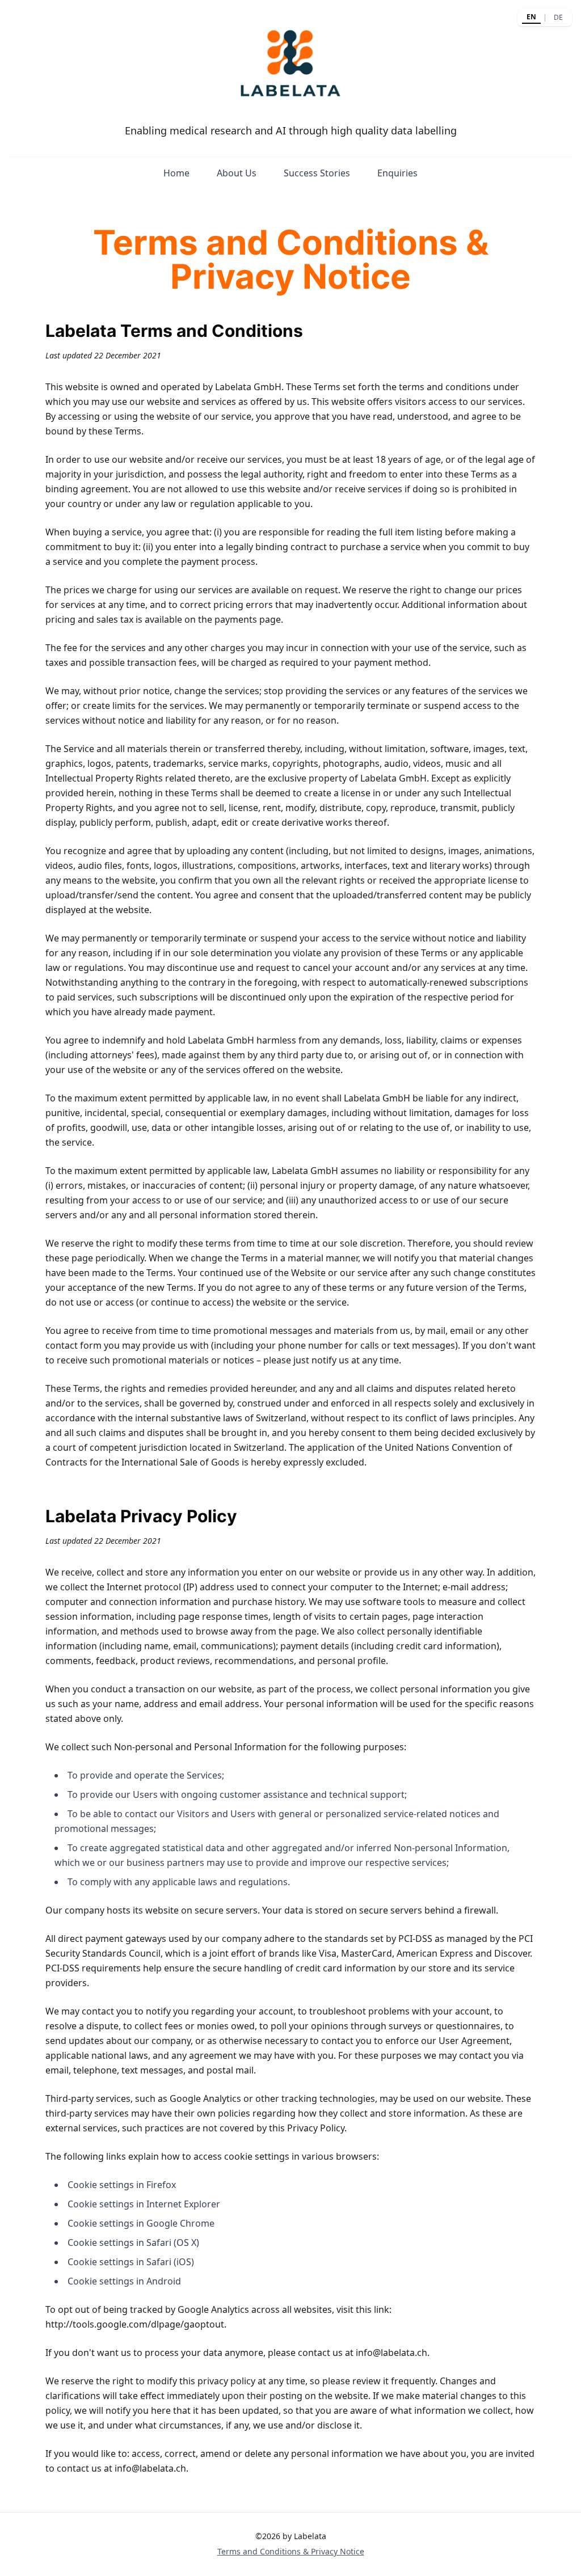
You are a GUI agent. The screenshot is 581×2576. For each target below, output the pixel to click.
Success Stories (317, 173)
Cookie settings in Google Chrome (141, 2223)
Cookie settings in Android (124, 2281)
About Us (237, 173)
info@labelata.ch (391, 2353)
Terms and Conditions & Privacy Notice (291, 2551)
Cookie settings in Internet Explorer (144, 2204)
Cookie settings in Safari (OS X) (133, 2243)
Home (176, 173)
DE (558, 17)
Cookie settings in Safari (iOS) (131, 2262)
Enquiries (397, 173)
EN (531, 17)
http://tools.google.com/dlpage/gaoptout (135, 2324)
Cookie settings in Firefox (122, 2185)
